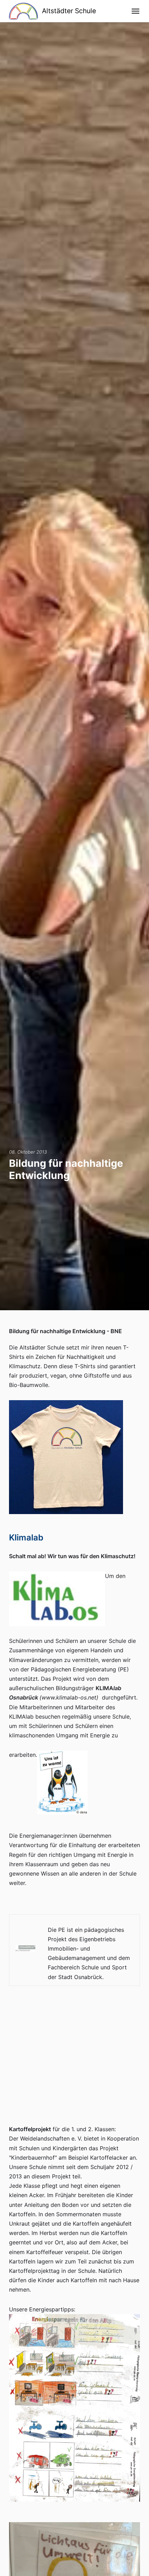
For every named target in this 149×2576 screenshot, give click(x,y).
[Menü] (136, 11)
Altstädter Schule (69, 11)
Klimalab (26, 1538)
